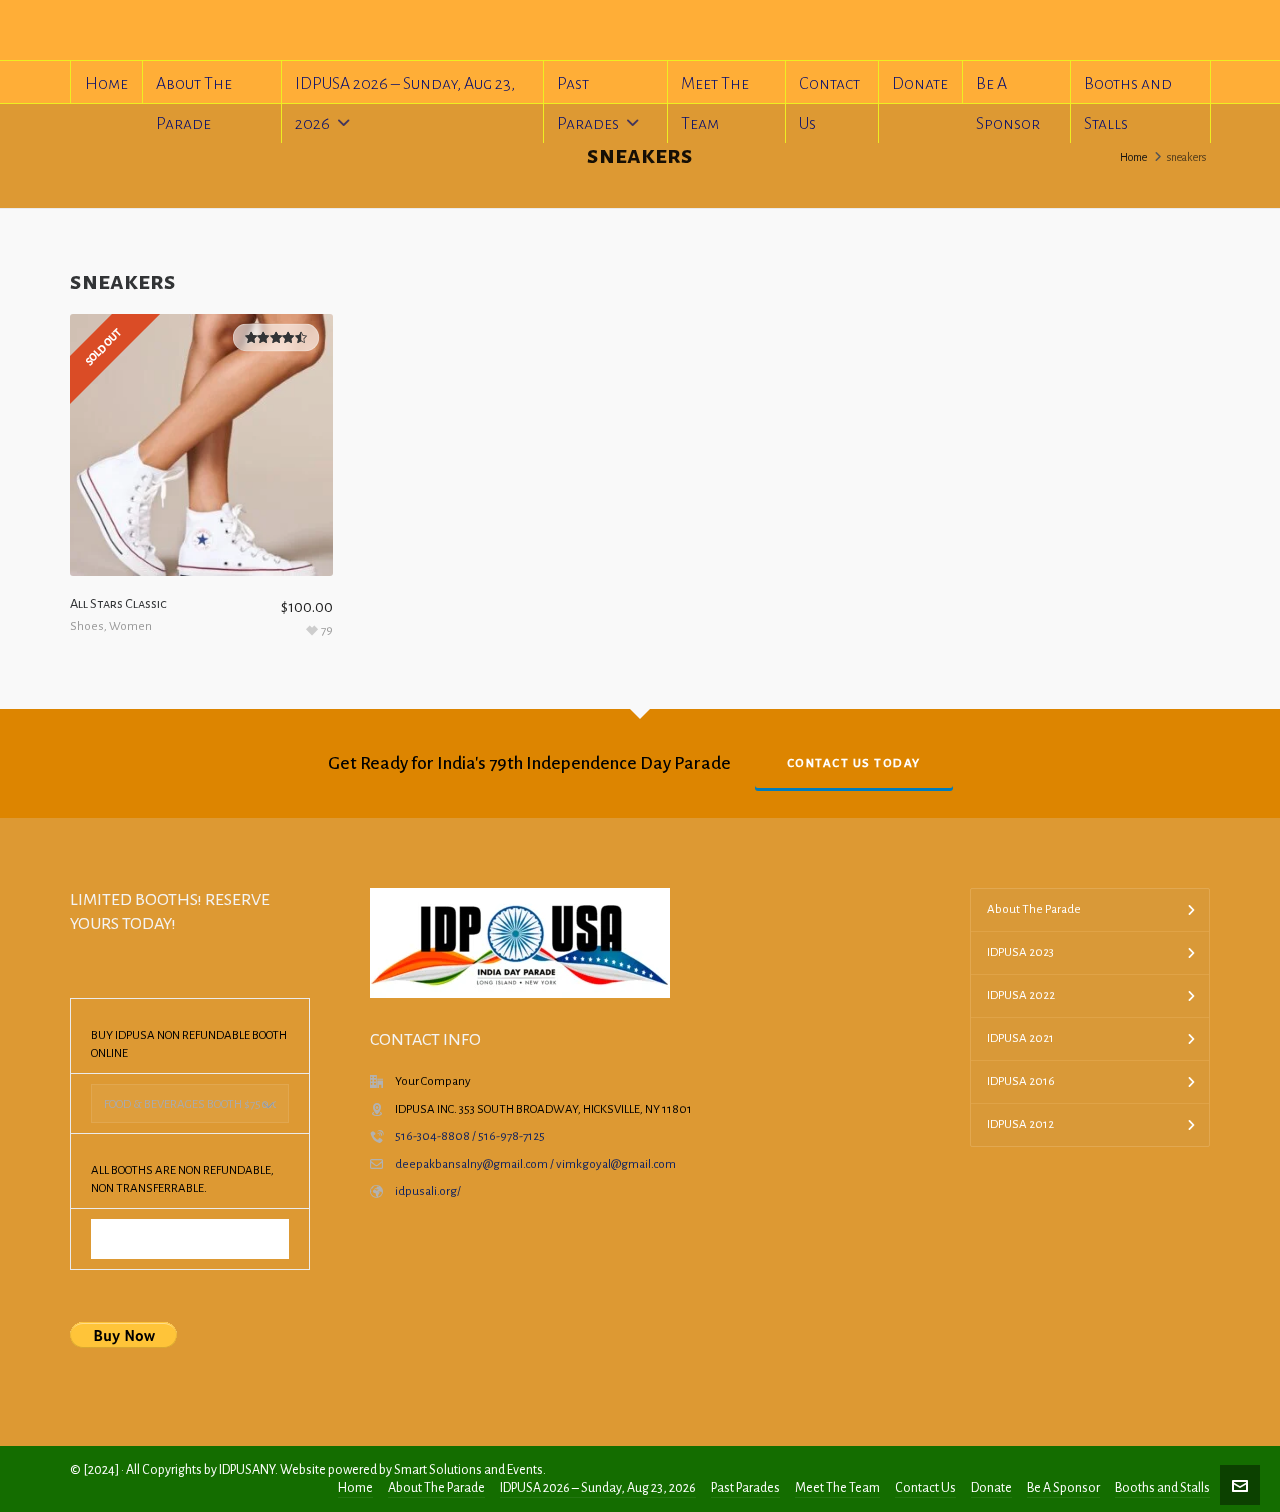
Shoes (87, 626)
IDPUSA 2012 (1020, 1124)
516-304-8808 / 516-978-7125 (470, 1136)
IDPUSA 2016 (1021, 1081)
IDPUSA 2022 (1021, 995)
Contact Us (925, 1488)
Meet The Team (837, 1488)
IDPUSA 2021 (1020, 1038)
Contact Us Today (854, 763)
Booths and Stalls (1162, 1488)
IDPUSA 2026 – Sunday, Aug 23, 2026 (598, 1488)
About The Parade (1034, 909)
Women (130, 626)
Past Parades (745, 1488)
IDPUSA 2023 (1020, 952)
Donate (991, 1488)
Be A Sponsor (1063, 1488)
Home (1133, 157)
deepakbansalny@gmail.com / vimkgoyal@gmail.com (535, 1164)
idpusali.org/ (428, 1191)
